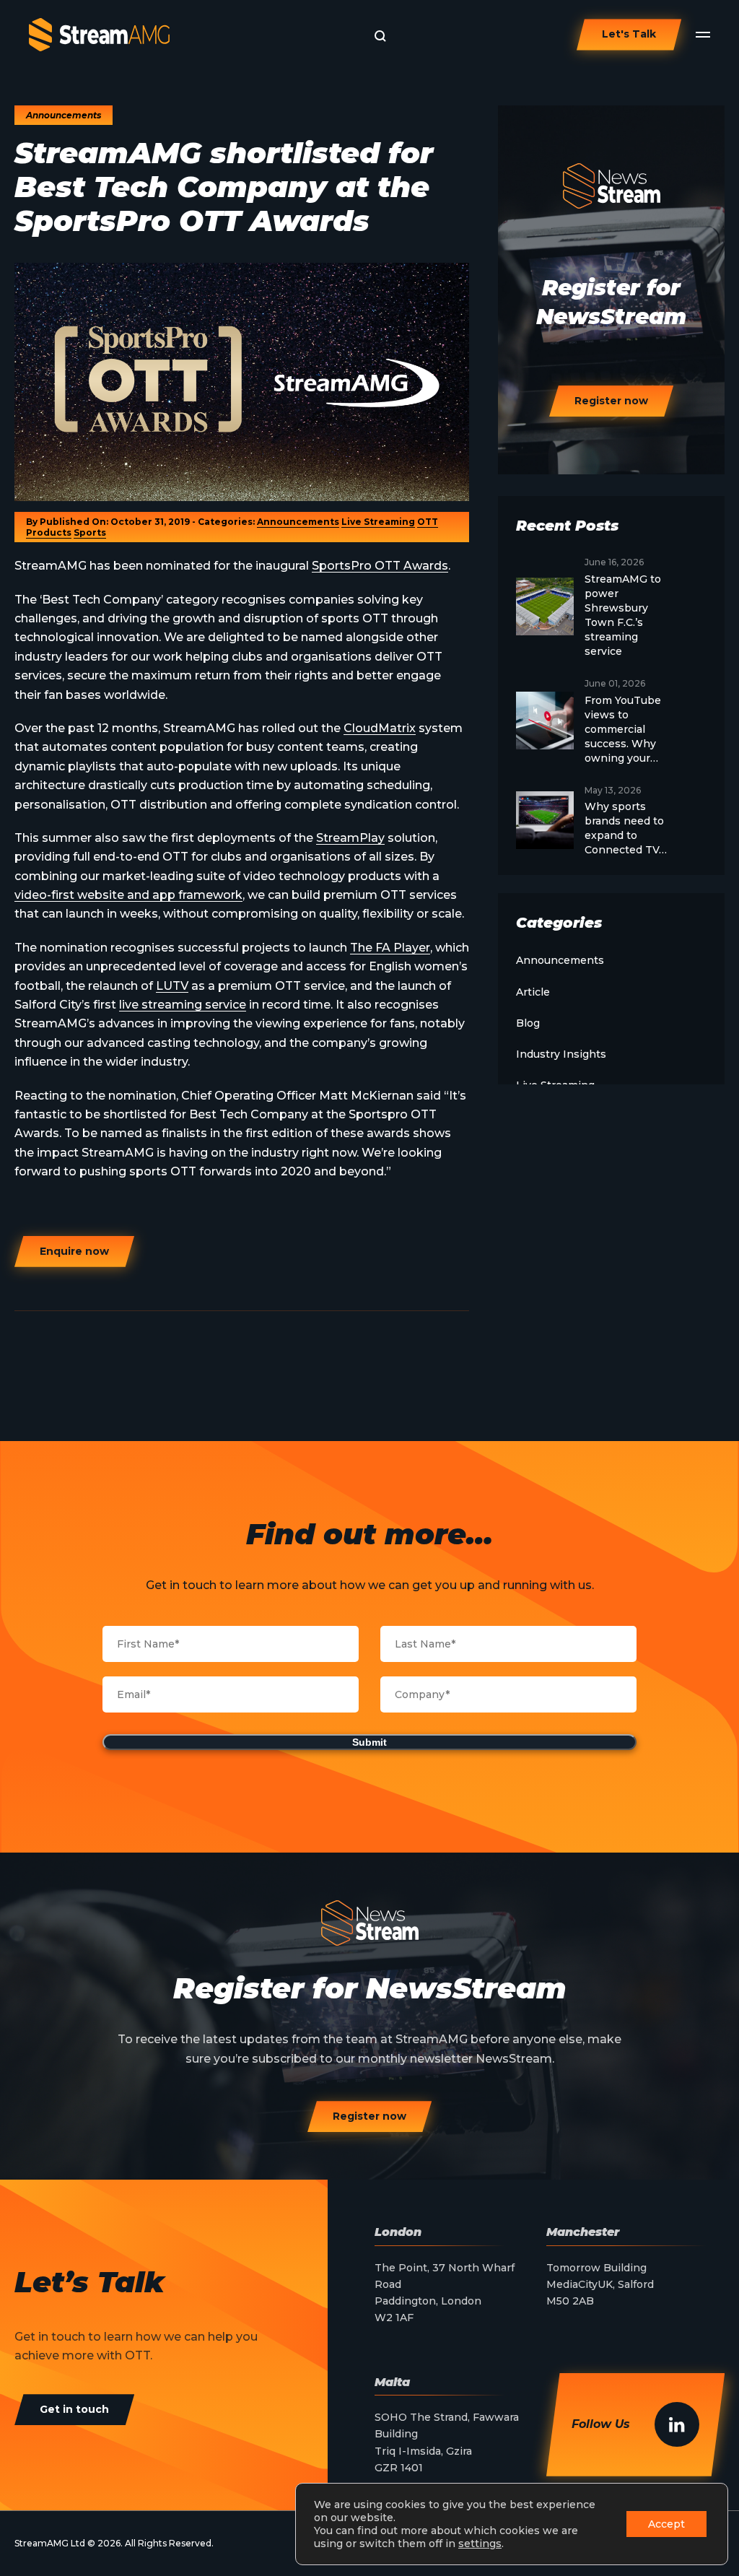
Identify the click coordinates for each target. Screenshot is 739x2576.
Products (49, 532)
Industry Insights (561, 1054)
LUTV (172, 986)
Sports (90, 532)
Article (533, 992)
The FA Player (390, 948)
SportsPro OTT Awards (380, 566)
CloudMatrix (380, 728)
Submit (369, 1742)
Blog (528, 1023)
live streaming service (183, 1005)
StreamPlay (350, 838)
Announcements (298, 522)
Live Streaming (378, 522)
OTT (428, 522)
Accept (666, 2524)
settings (480, 2544)
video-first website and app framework (128, 895)
